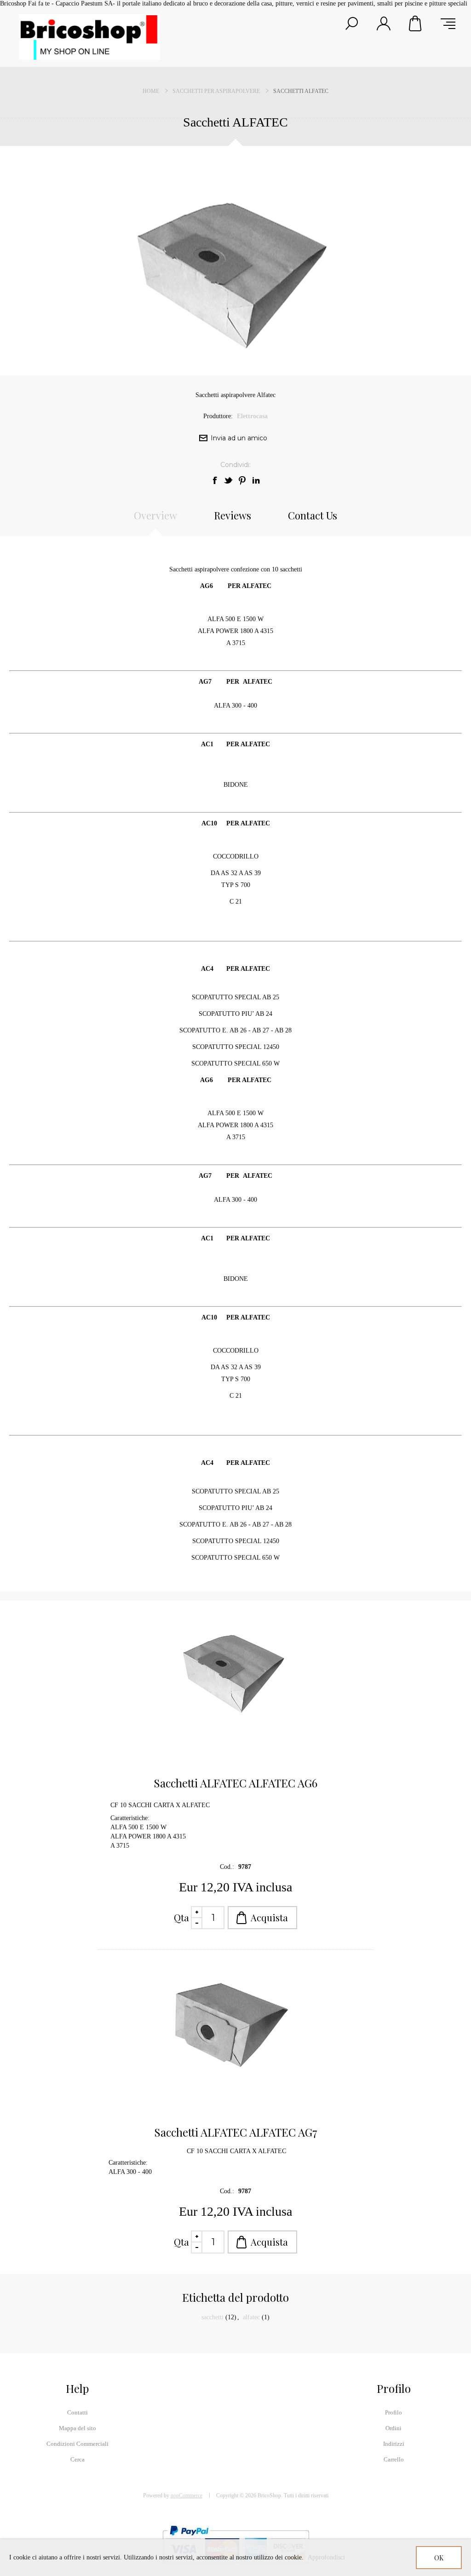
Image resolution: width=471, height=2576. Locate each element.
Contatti (78, 2412)
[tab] (155, 520)
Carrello (416, 23)
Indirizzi (394, 2444)
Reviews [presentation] (233, 515)
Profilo (393, 2412)
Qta (181, 1917)
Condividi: (235, 465)
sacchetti (213, 2317)
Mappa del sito (78, 2428)
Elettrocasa (252, 416)
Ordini (393, 2428)
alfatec (251, 2317)
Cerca (78, 2459)
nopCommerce (187, 2495)
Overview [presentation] (155, 515)
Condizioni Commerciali (78, 2444)
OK (439, 2558)
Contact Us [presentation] (313, 515)
